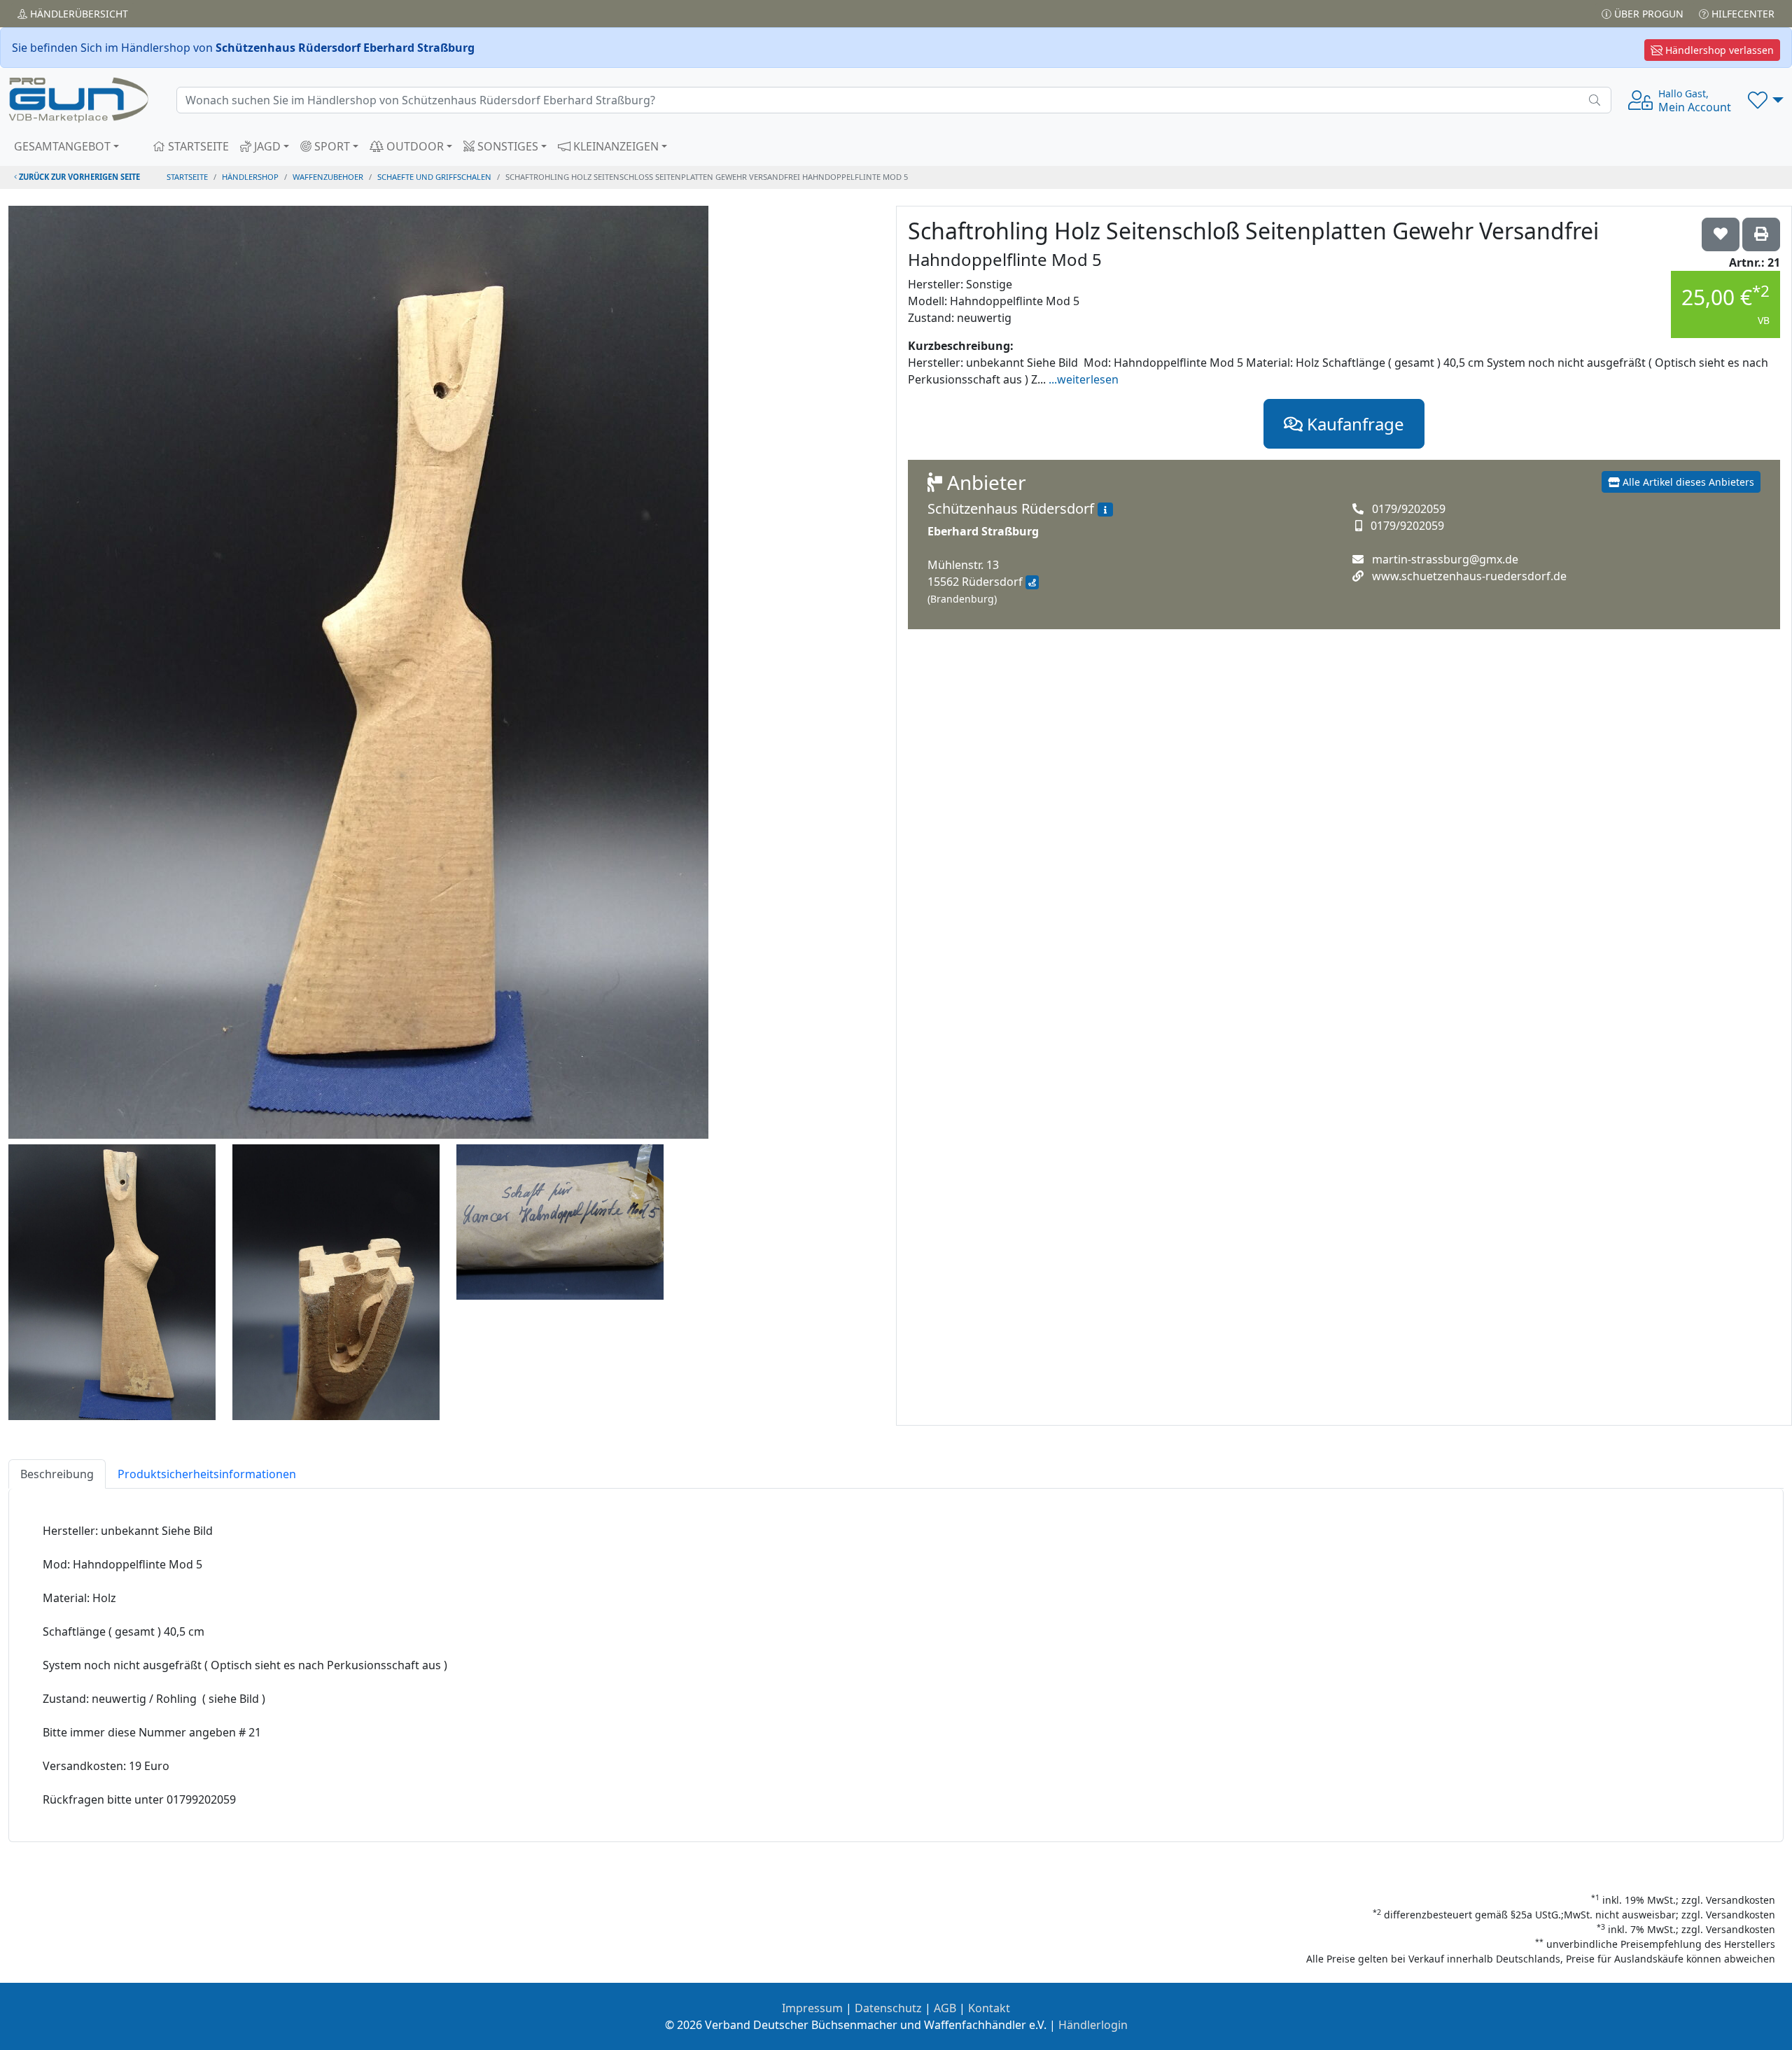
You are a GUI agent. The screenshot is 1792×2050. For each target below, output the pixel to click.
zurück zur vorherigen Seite (78, 177)
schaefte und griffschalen (434, 177)
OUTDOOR (414, 146)
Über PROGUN (1647, 14)
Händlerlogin (1093, 2025)
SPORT (331, 146)
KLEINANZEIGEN (615, 146)
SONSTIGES (506, 146)
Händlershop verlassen (1718, 50)
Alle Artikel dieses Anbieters (1687, 482)
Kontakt (989, 2008)
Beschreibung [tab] (57, 1474)
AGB (945, 2008)
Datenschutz (888, 2008)
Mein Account (1695, 101)
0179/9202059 (1409, 509)
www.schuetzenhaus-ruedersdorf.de (1469, 576)
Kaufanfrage (1353, 424)
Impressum (812, 2008)
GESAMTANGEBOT (62, 146)
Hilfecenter (1742, 14)
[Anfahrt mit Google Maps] (1032, 582)
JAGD (266, 146)
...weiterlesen (1084, 379)
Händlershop (250, 177)
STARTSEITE (197, 146)
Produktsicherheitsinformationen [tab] (207, 1474)
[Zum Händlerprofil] (1105, 510)
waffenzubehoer (328, 177)
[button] (1766, 100)
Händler (78, 14)
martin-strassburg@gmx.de (1445, 559)
